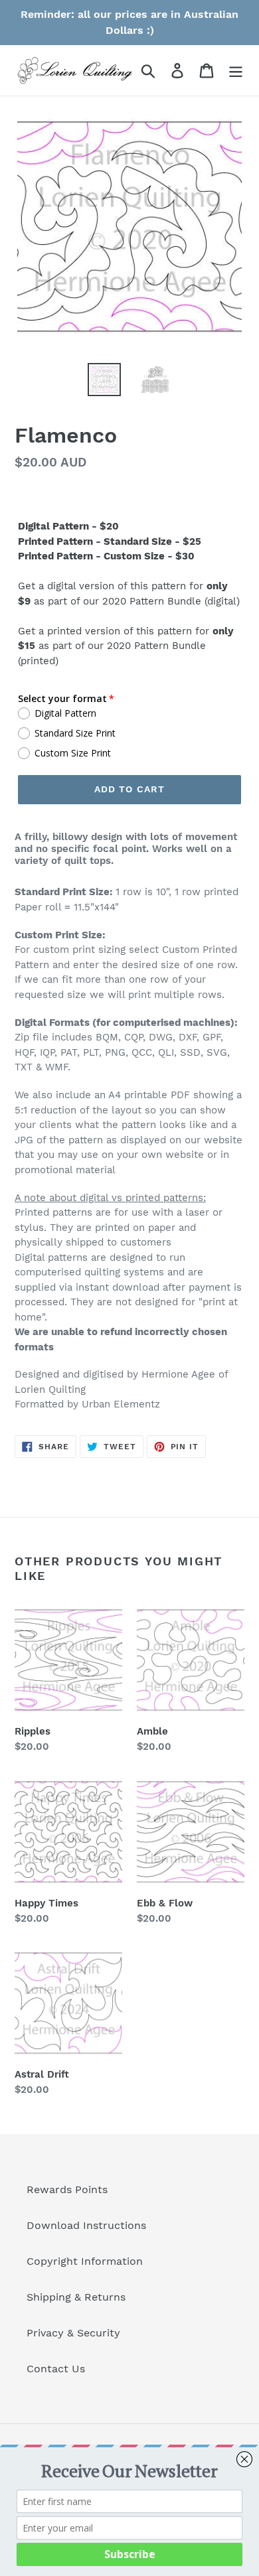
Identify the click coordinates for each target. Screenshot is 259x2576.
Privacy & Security (73, 2333)
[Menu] (236, 71)
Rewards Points (67, 2189)
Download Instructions (86, 2225)
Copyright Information (85, 2261)
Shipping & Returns (76, 2297)
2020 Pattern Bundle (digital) (171, 601)
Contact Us (56, 2369)
